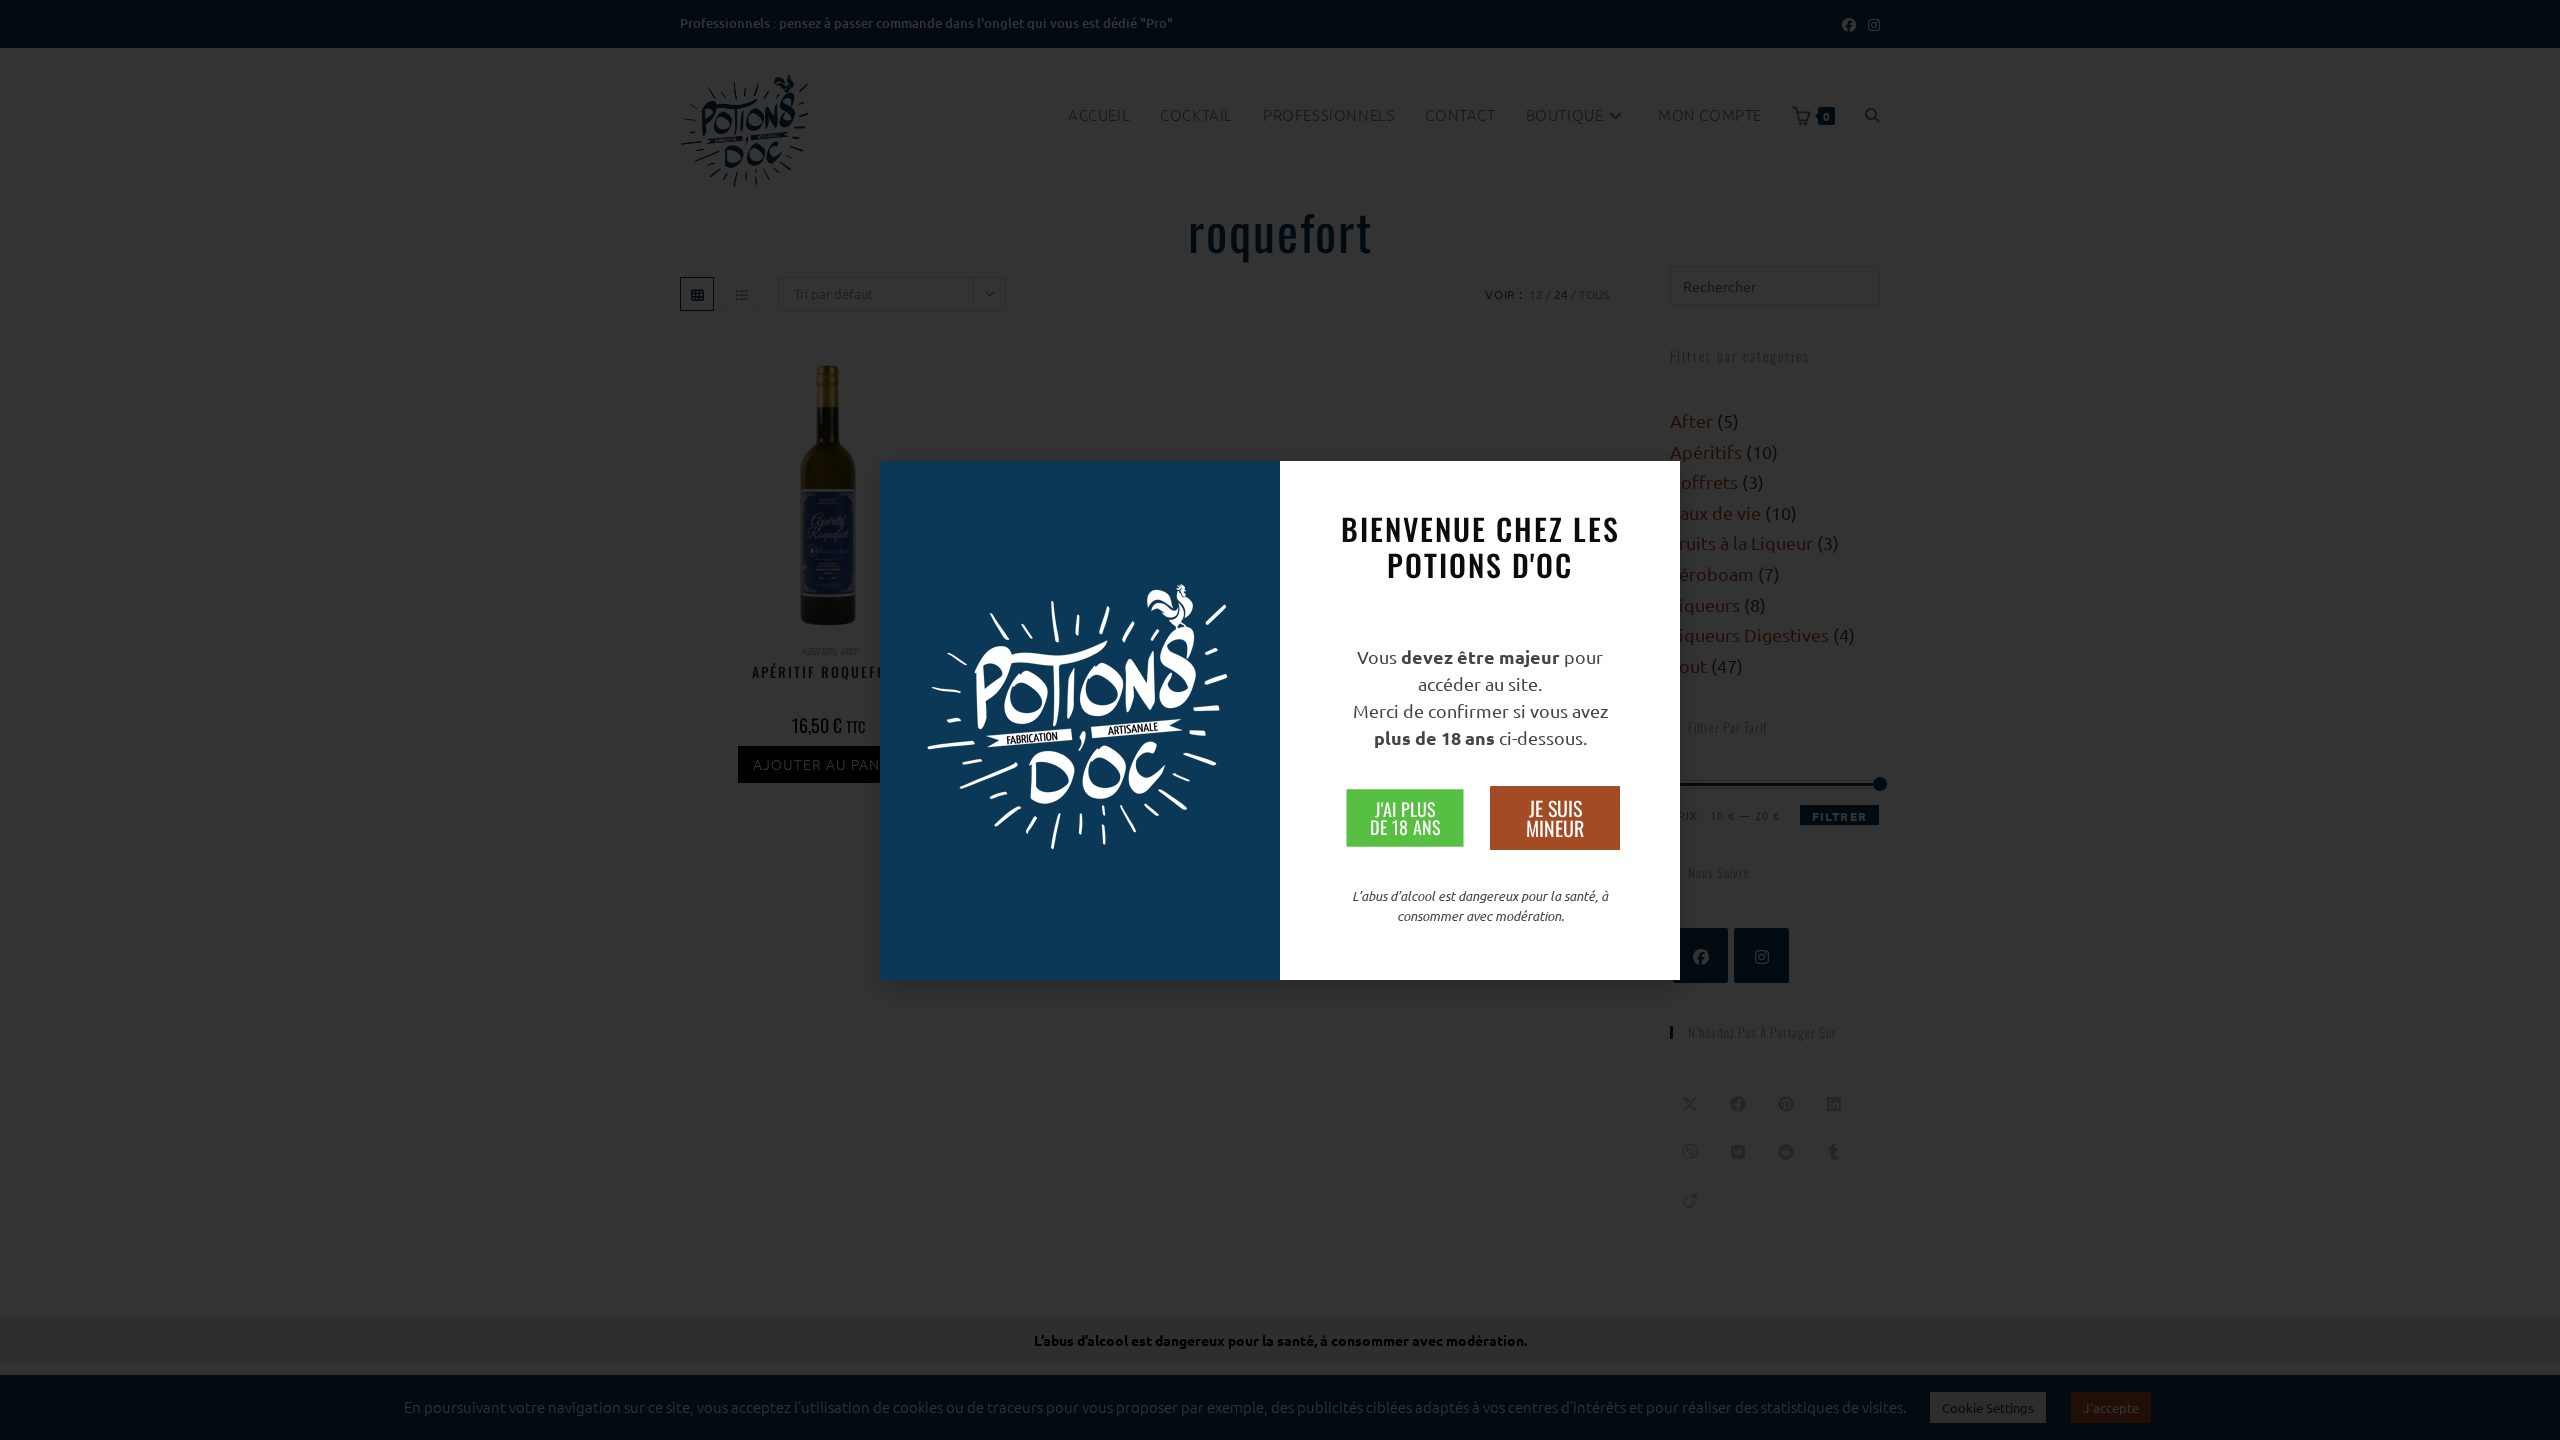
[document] (1280, 720)
